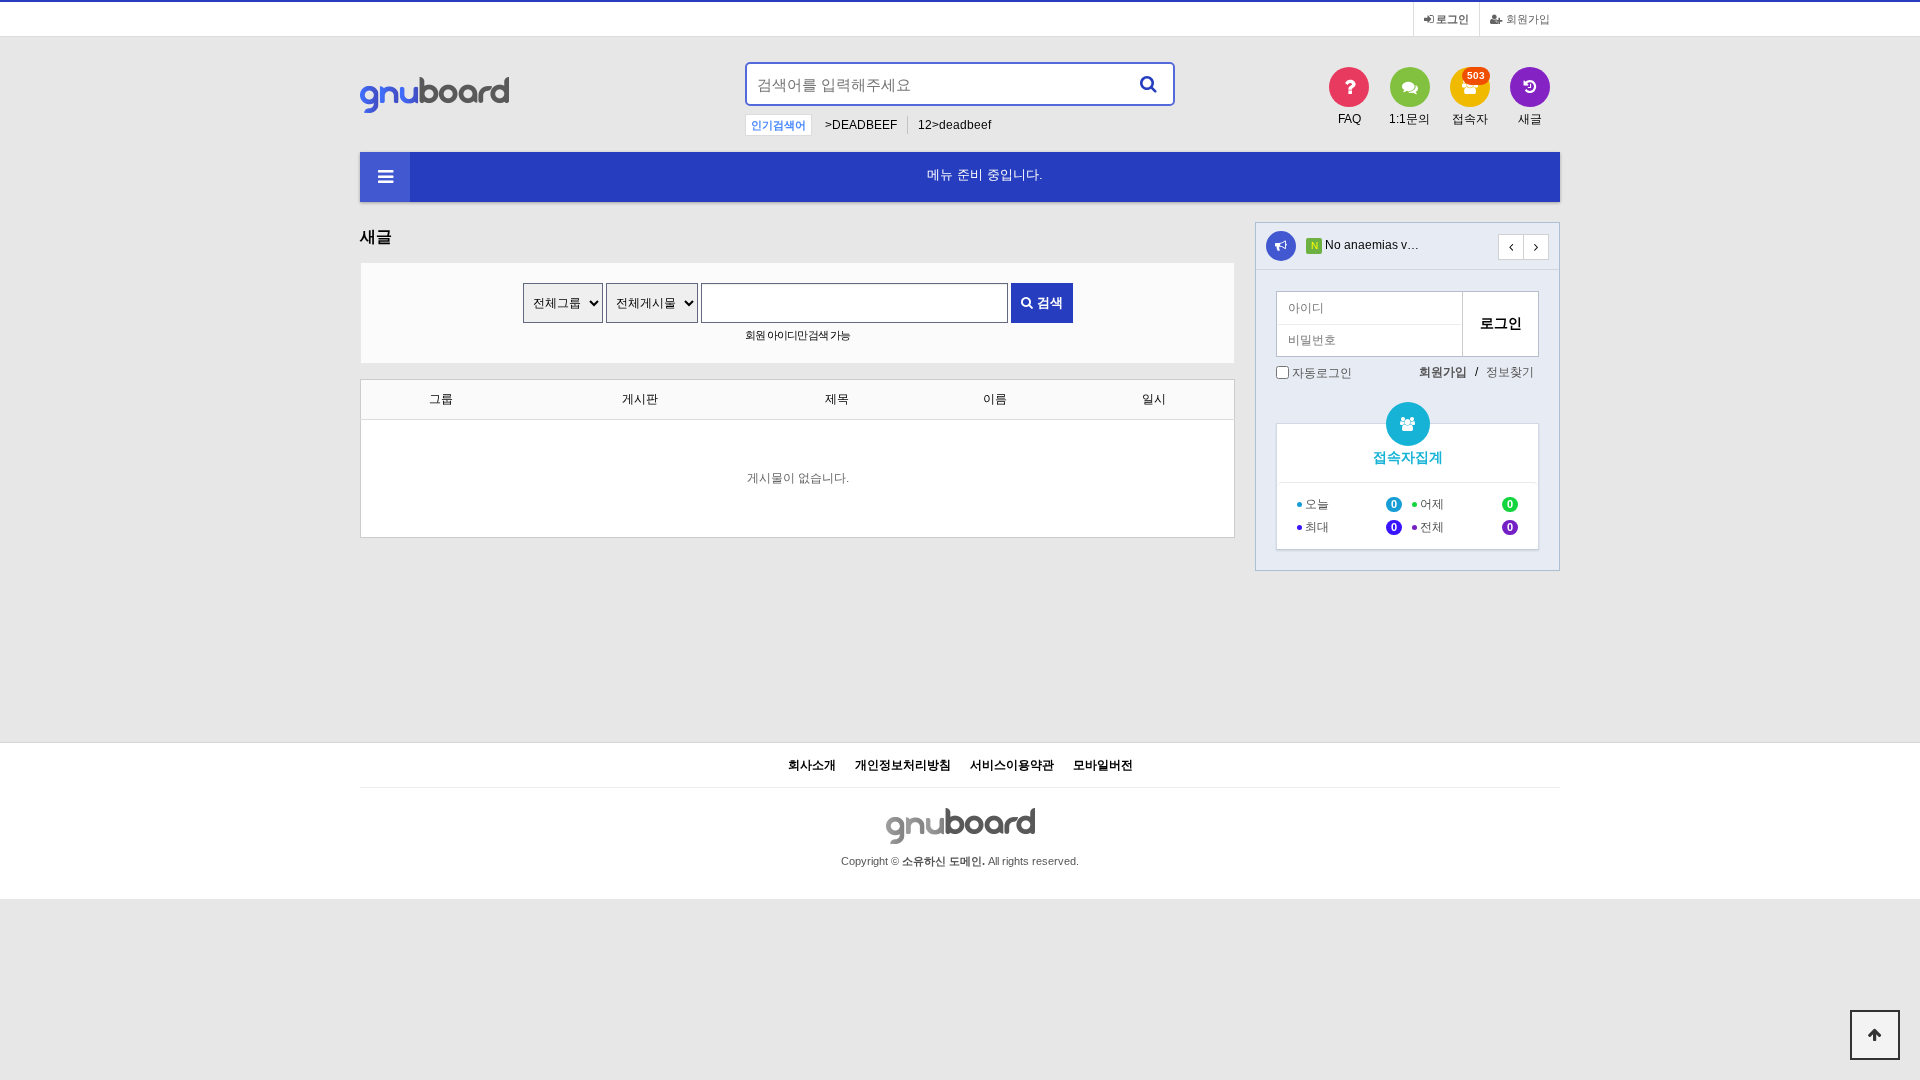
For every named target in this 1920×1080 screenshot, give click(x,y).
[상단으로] (1875, 1035)
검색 (1048, 302)
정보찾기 (1510, 372)
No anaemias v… (1372, 245)
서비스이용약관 (1012, 765)
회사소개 (812, 765)
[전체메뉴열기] (385, 177)
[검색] (1148, 84)
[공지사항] (1281, 246)
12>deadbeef (954, 125)
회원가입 (1526, 19)
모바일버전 (1103, 765)
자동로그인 (1322, 373)
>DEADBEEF (861, 125)
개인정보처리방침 (903, 765)
